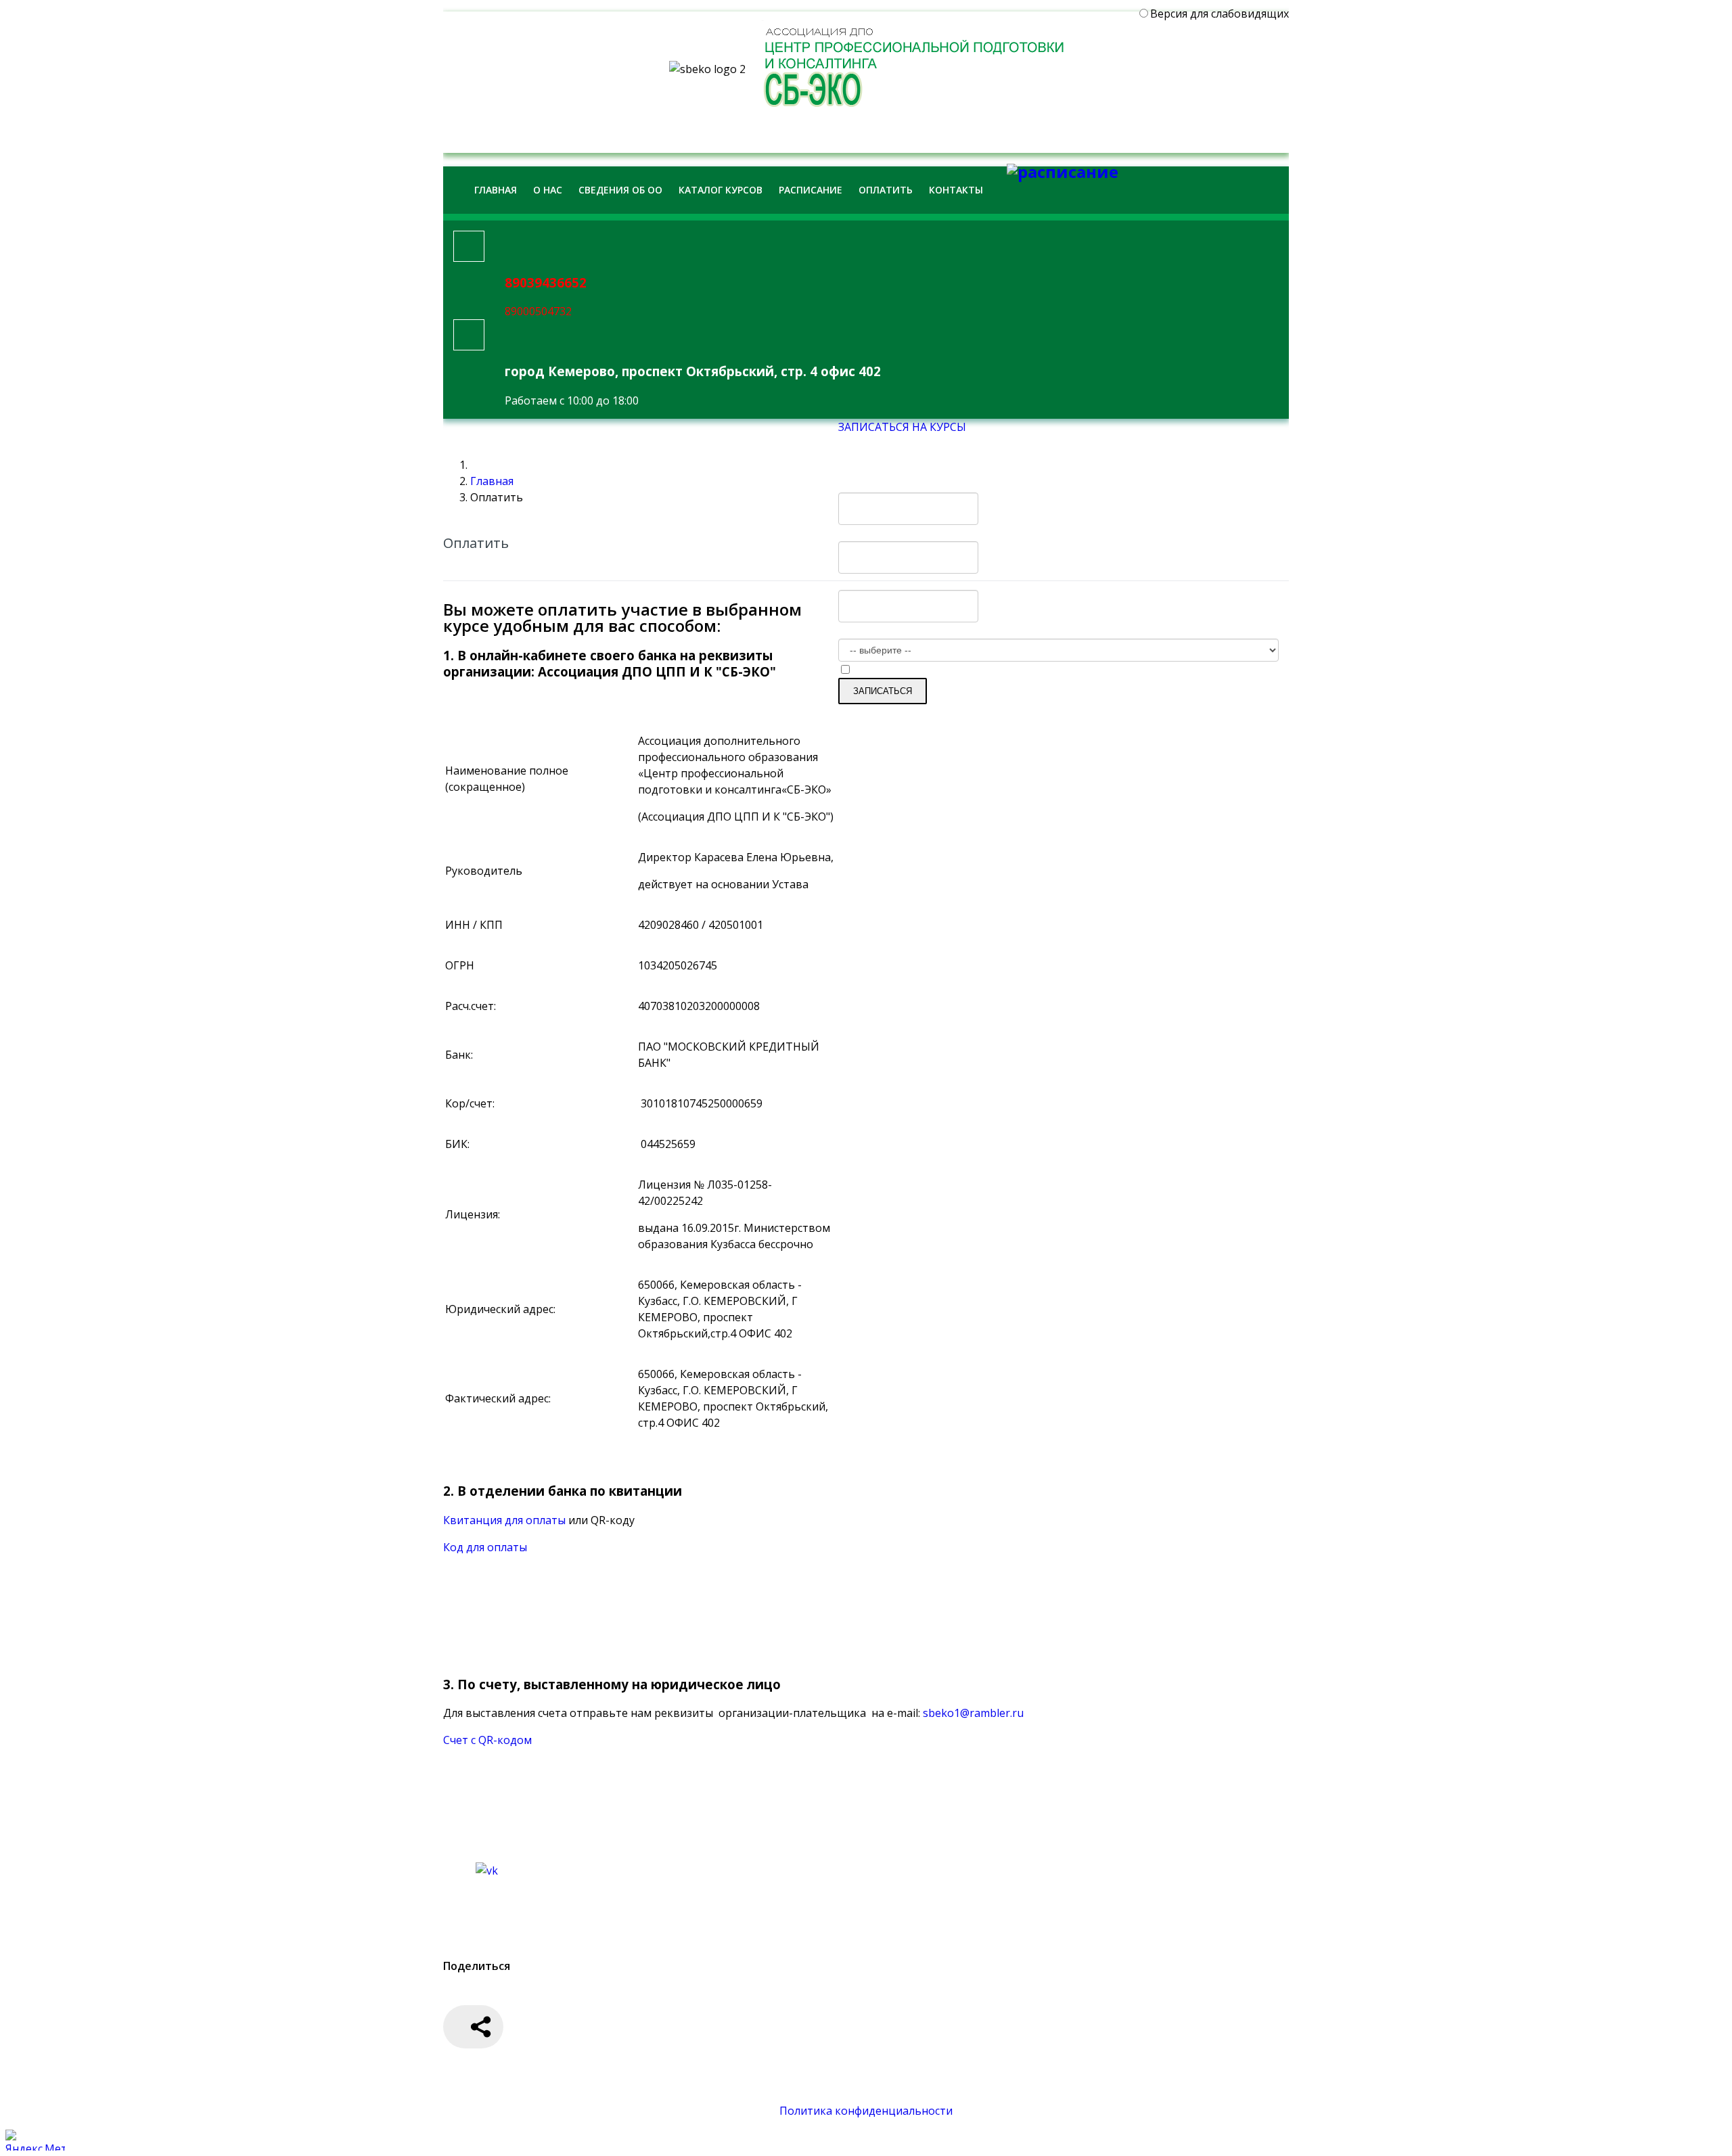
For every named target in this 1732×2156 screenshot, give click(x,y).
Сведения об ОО (620, 190)
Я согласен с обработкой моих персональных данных (996, 670)
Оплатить (886, 190)
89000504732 (538, 311)
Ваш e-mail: (872, 582)
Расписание (811, 190)
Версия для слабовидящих (1220, 14)
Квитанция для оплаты (506, 1520)
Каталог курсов (721, 190)
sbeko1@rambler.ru (973, 1713)
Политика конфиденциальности (866, 2111)
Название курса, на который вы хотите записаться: (975, 630)
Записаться (883, 691)
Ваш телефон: (879, 533)
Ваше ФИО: (872, 484)
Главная (496, 190)
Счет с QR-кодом (487, 1740)
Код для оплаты (485, 1547)
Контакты (956, 190)
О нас (548, 190)
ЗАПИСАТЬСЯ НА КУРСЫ (902, 427)
